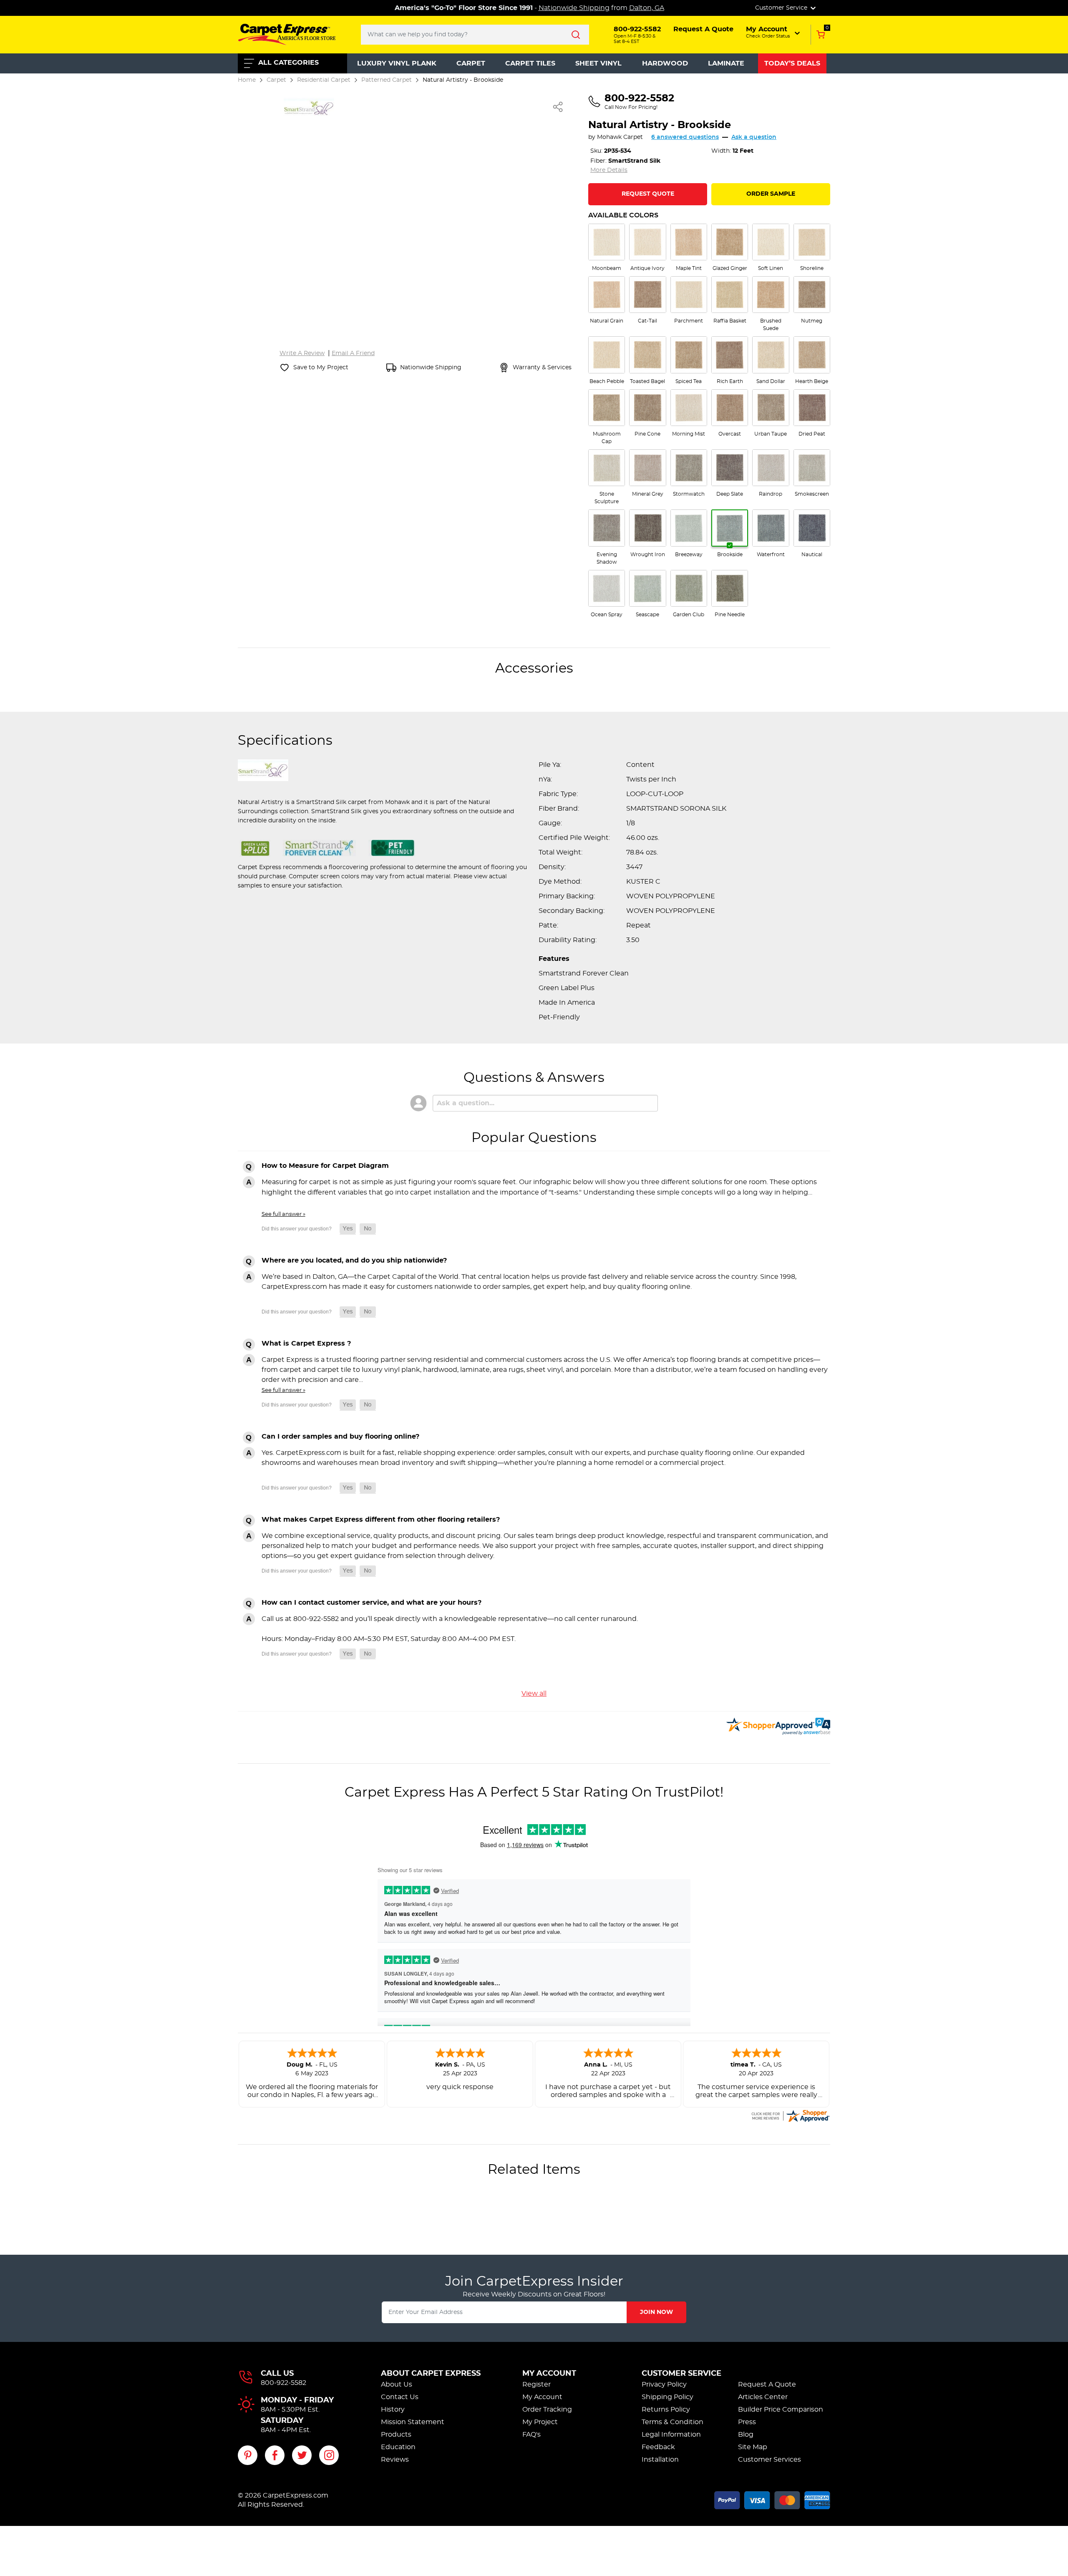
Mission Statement (413, 2422)
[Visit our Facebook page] (275, 2455)
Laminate (726, 63)
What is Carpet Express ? (306, 1343)
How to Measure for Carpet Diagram (325, 1166)
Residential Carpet (324, 80)
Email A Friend (353, 353)
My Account (549, 2374)
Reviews (395, 2460)
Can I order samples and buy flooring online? (340, 1437)
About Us (397, 2384)
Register (537, 2384)
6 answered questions (685, 137)
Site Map (753, 2447)
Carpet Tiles (530, 63)
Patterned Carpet (387, 80)
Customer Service (681, 2374)
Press (747, 2422)
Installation (660, 2460)
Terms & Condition (673, 2422)
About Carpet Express (431, 2374)
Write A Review (302, 353)
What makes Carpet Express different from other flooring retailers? (381, 1520)
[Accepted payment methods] (772, 2499)
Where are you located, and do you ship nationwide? (354, 1260)
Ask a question (754, 137)
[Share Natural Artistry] (558, 107)
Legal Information (671, 2435)
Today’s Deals (792, 63)
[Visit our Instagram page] (329, 2455)
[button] (774, 32)
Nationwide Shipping (574, 8)
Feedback (658, 2447)
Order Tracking (547, 2410)
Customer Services (770, 2460)
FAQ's (531, 2435)
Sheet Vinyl (598, 63)
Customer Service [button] (782, 8)
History (393, 2410)
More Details (609, 170)
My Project (540, 2422)
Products (396, 2435)
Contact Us (400, 2397)
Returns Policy (666, 2410)
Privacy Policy (664, 2384)
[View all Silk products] (309, 107)
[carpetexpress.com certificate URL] (790, 2115)
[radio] (607, 248)
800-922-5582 (283, 2383)
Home (247, 80)
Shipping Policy (667, 2397)
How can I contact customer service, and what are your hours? (372, 1603)
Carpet (471, 63)
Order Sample (771, 194)
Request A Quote (767, 2384)
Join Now (656, 2312)
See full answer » (283, 1214)
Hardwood (665, 63)
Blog (746, 2435)
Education (398, 2447)
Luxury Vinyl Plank (397, 63)
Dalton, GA (647, 8)
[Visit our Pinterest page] (248, 2455)
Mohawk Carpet (620, 137)
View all (534, 1694)
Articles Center (763, 2397)
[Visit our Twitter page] (302, 2455)
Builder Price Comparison (781, 2410)
